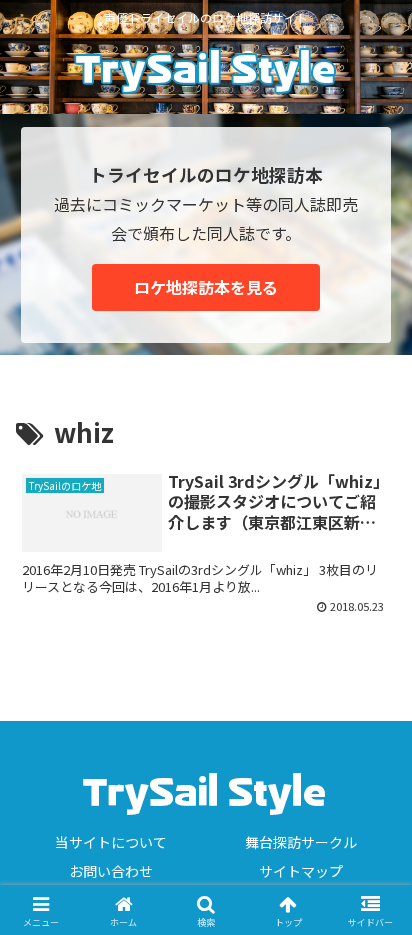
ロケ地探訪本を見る (206, 287)
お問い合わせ (111, 871)
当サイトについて (111, 842)
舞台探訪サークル (301, 842)
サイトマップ (301, 871)
